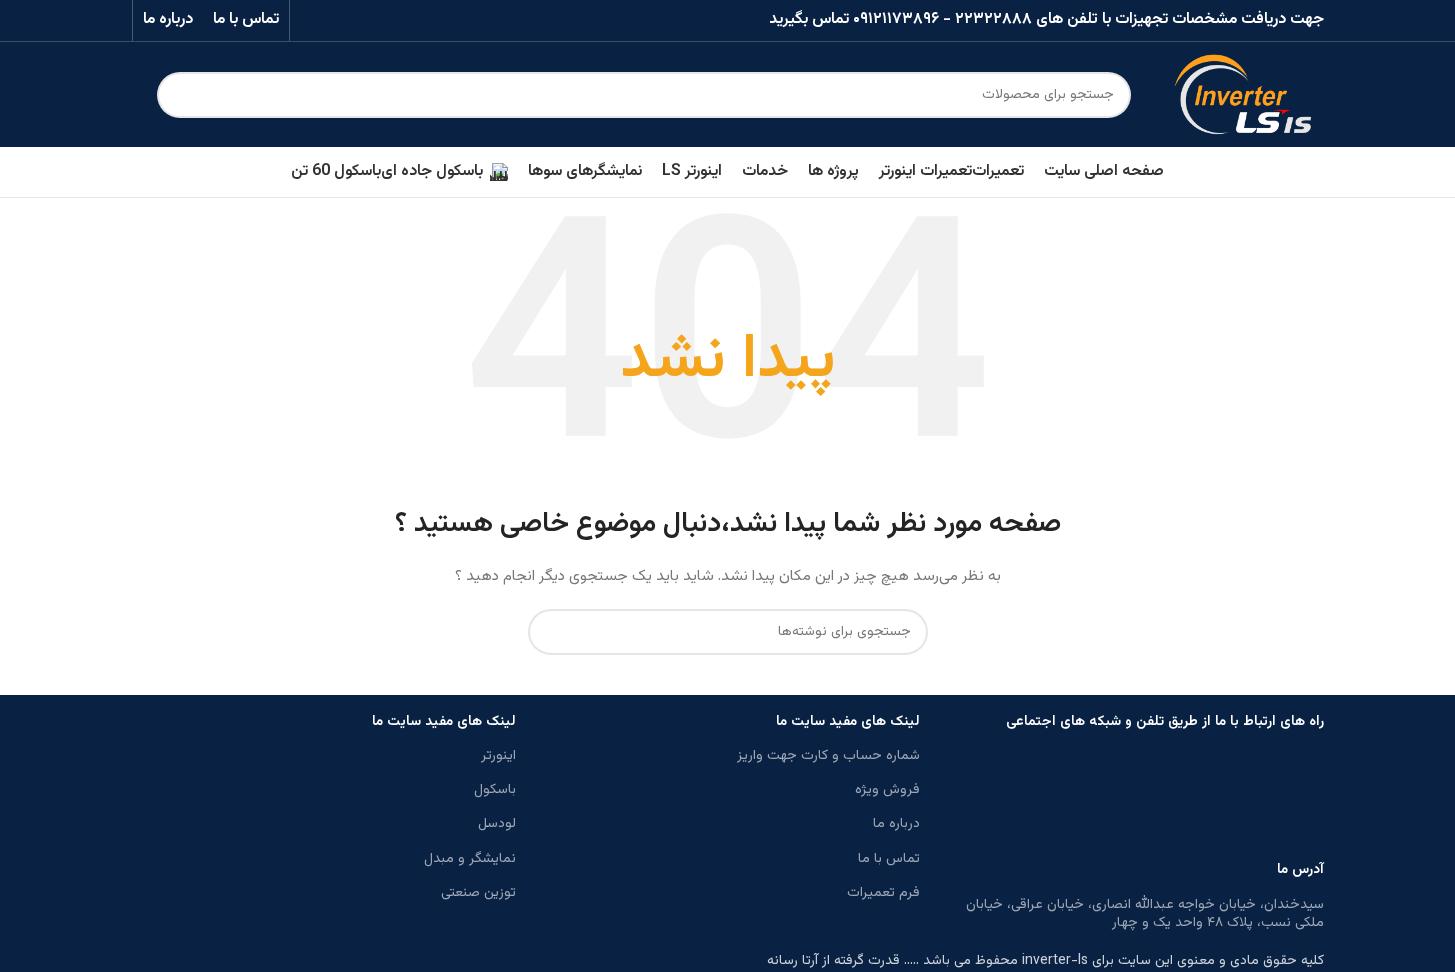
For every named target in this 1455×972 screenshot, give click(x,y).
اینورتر (498, 756)
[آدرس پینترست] (362, 20)
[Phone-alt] (1029, 800)
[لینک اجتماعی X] (387, 20)
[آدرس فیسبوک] (413, 20)
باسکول (495, 790)
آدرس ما (1300, 870)
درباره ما (896, 824)
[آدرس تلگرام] (312, 20)
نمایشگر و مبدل (470, 859)
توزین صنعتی (478, 893)
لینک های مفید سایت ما (848, 722)
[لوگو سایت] (1242, 95)
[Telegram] (1245, 800)
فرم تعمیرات (883, 893)
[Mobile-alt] (1137, 800)
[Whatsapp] (1299, 800)
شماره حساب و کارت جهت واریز (828, 756)
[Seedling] (1191, 800)
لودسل (497, 824)
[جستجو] (180, 95)
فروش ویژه (887, 790)
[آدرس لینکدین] (337, 20)
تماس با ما (889, 859)
